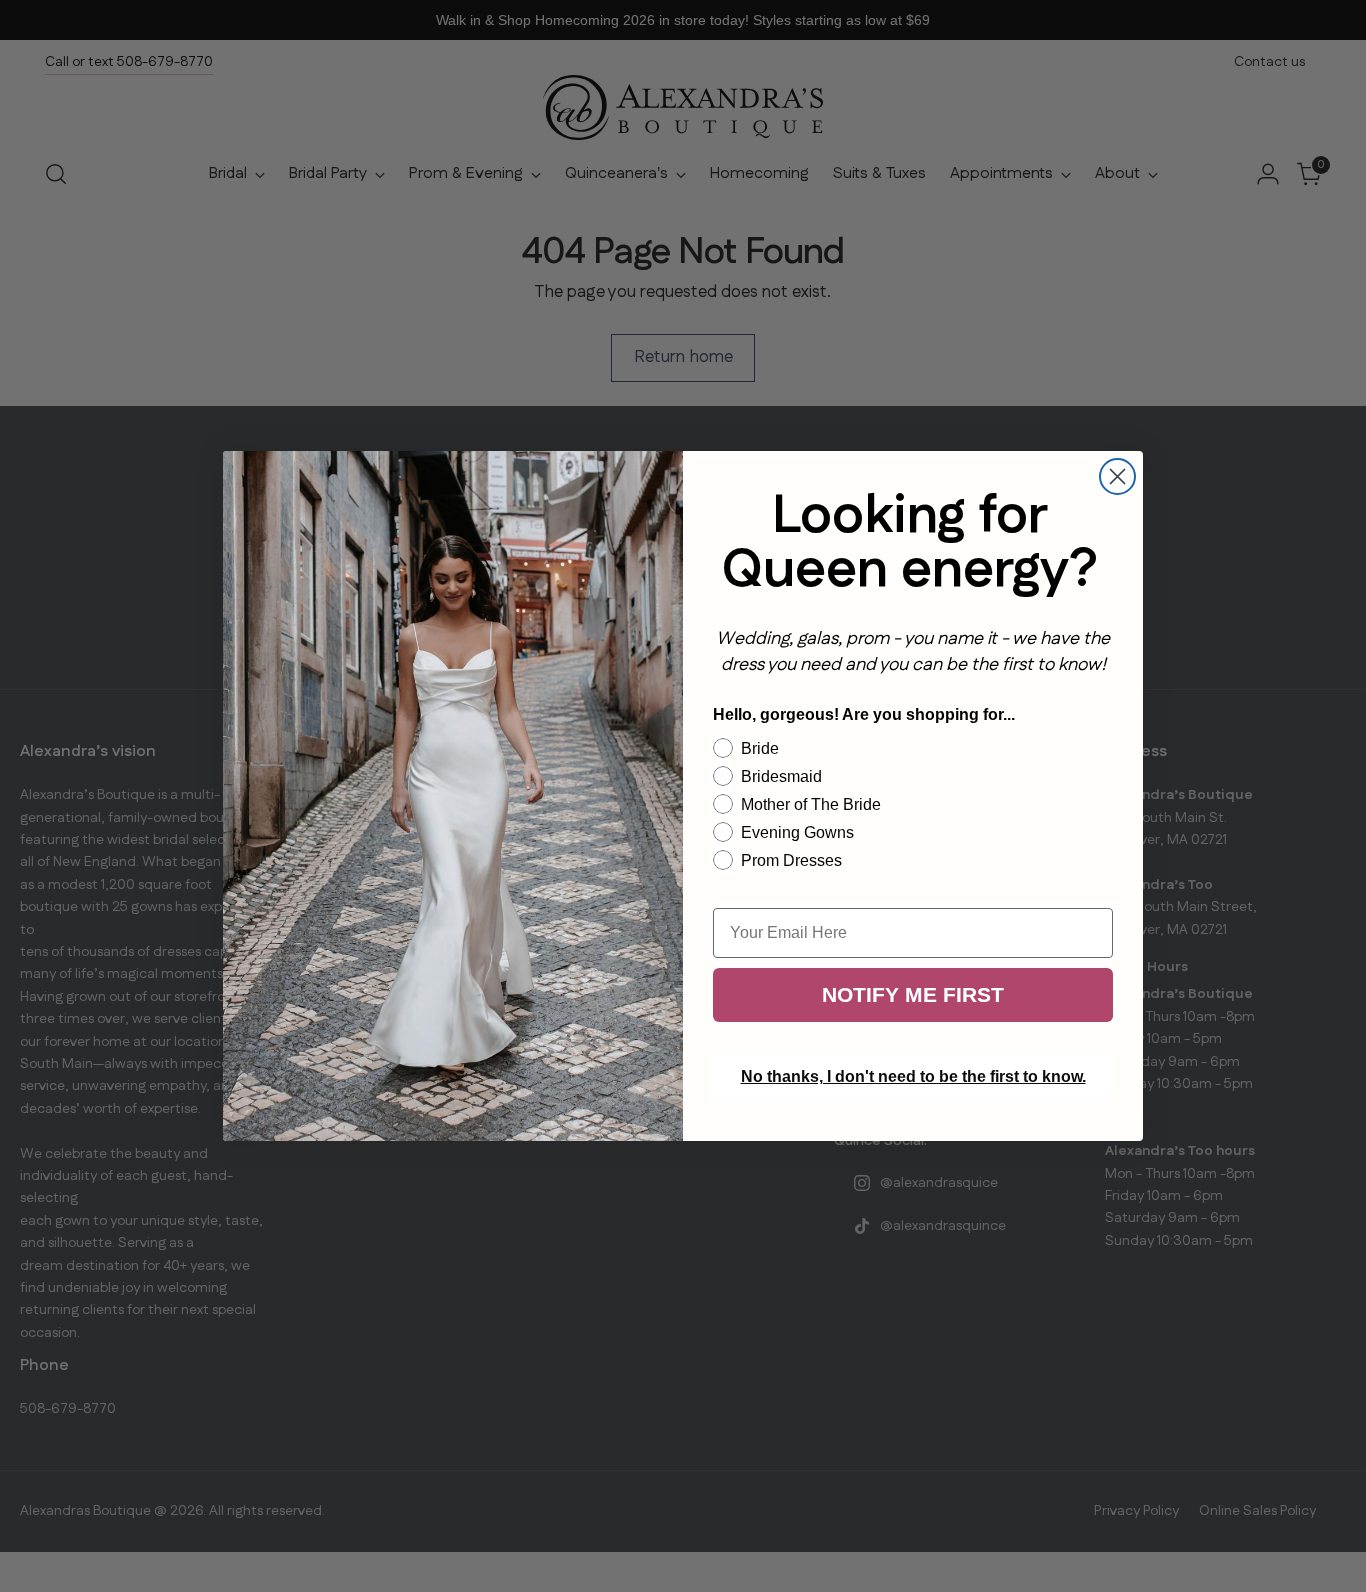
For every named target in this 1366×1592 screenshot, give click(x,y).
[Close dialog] (1117, 476)
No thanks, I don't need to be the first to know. (913, 1076)
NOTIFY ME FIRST (913, 994)
